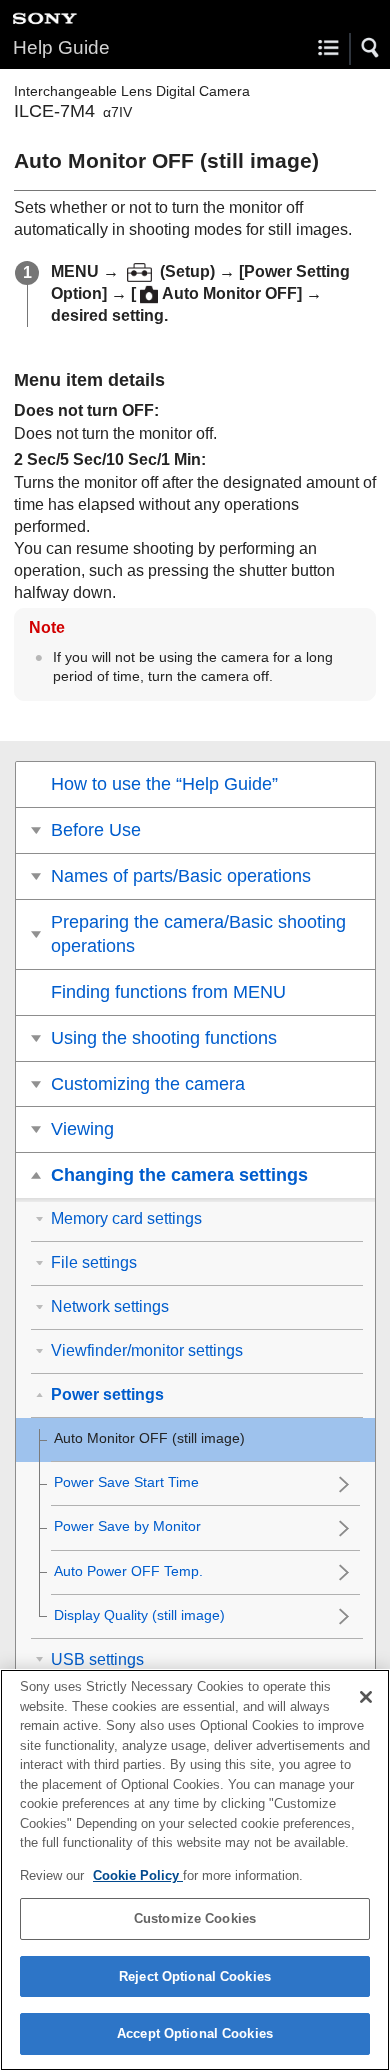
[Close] (366, 1697)
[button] (371, 48)
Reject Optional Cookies (195, 1976)
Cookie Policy (138, 1875)
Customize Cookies (195, 1918)
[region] (195, 1870)
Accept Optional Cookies (195, 2033)
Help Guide (61, 47)
